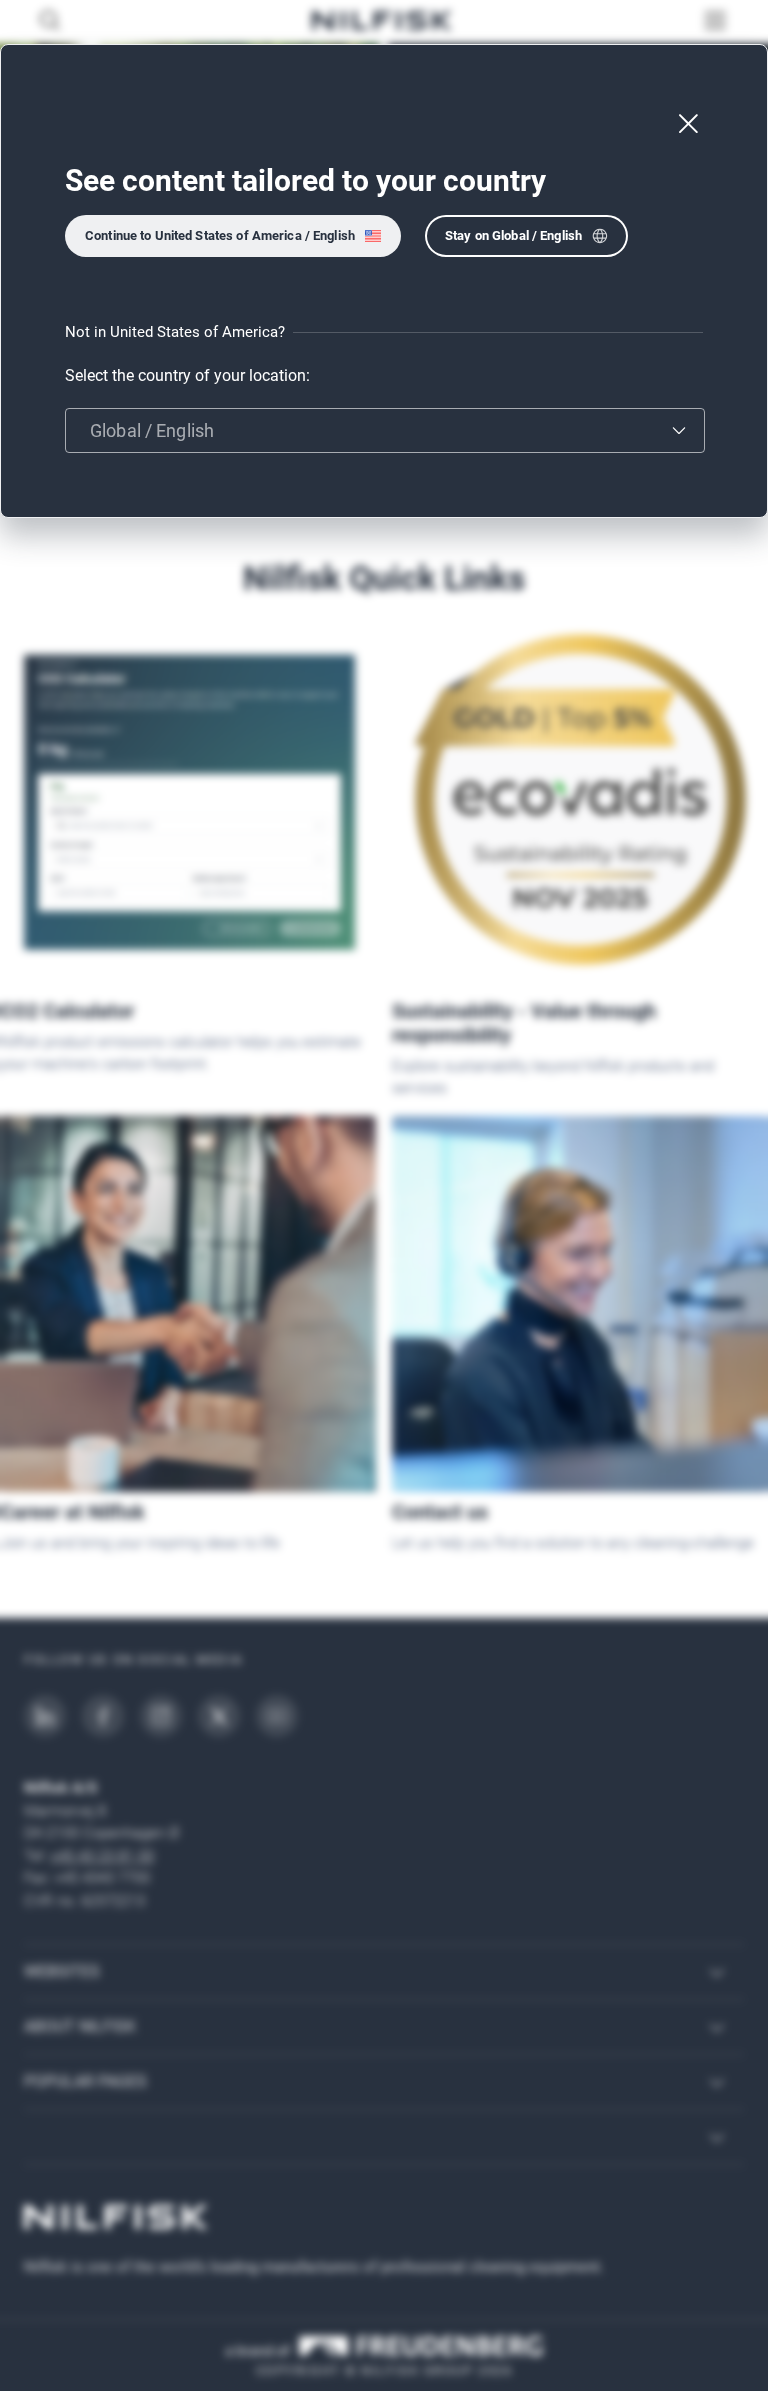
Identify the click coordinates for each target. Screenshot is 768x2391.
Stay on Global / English (513, 235)
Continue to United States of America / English (220, 235)
